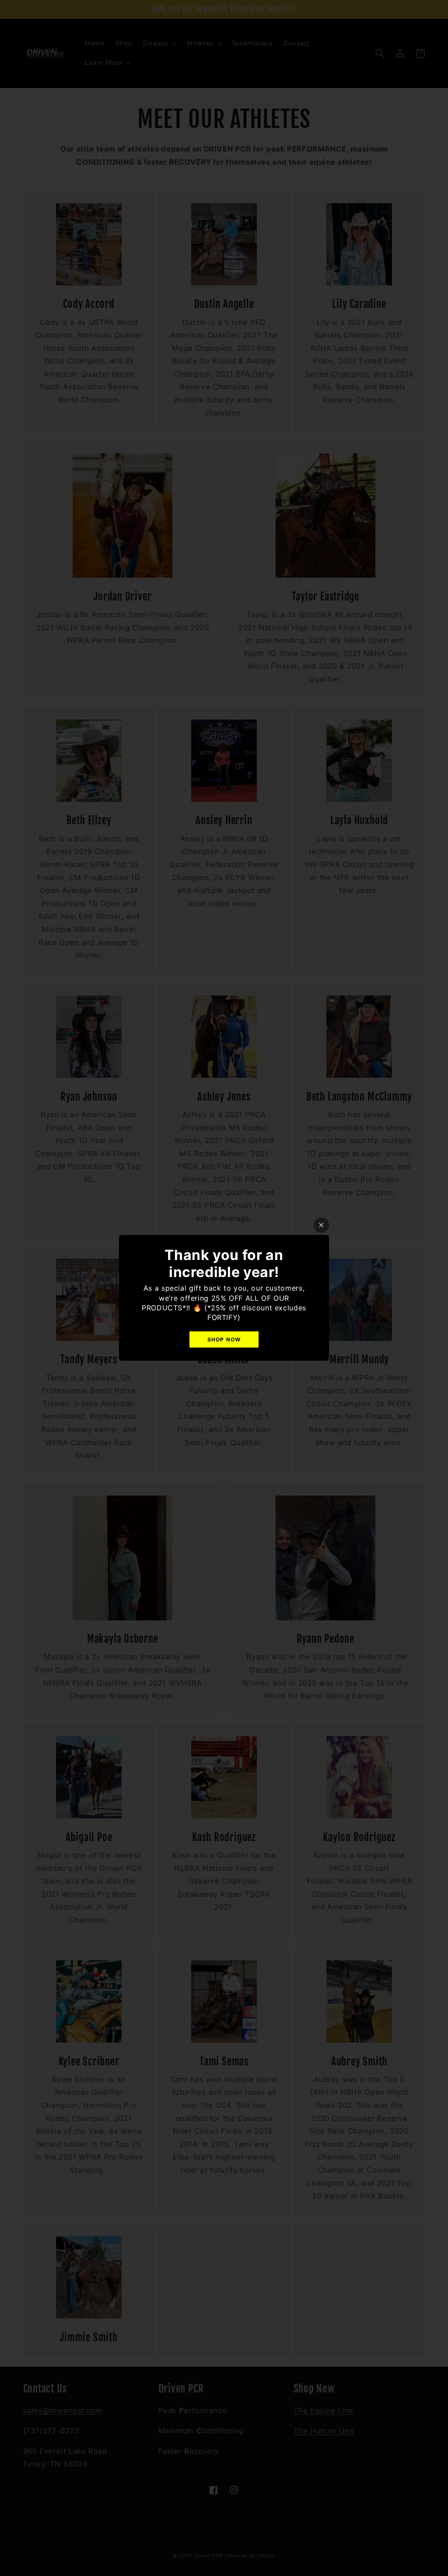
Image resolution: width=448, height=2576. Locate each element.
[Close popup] (321, 1225)
